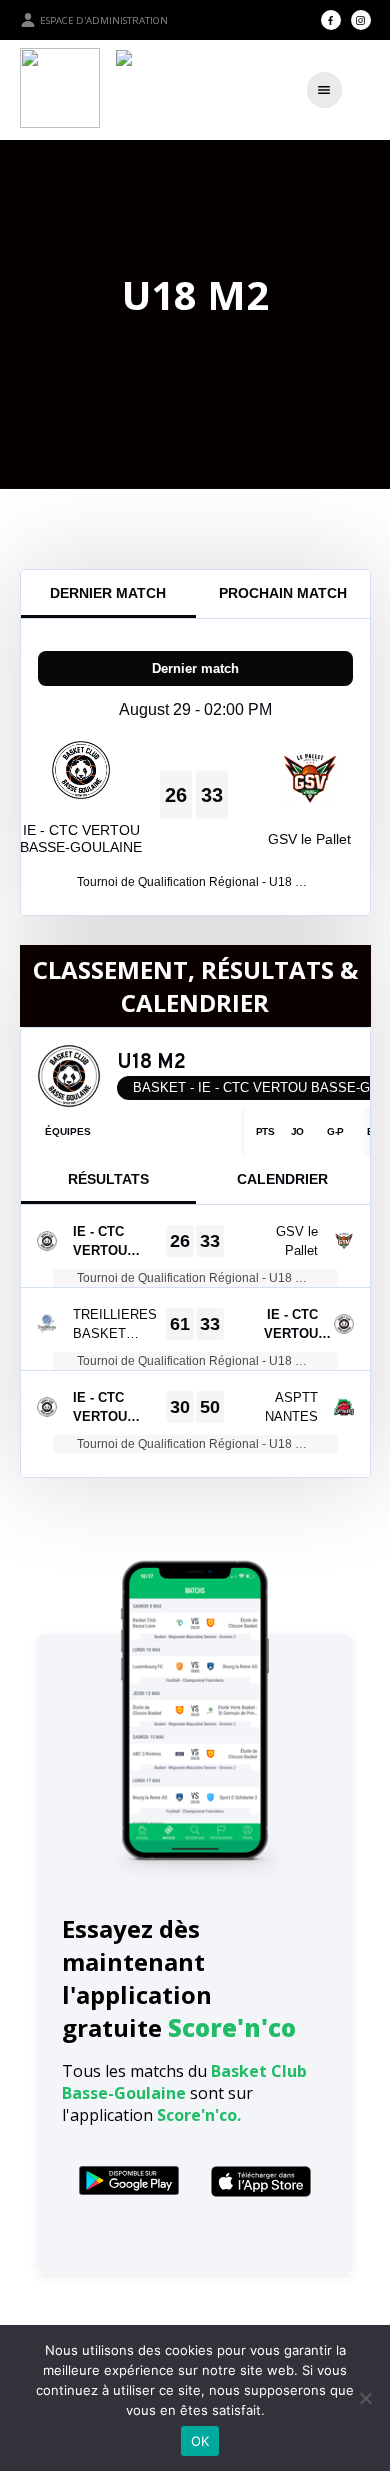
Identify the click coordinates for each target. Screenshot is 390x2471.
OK (200, 2441)
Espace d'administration (104, 20)
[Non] (365, 2398)
